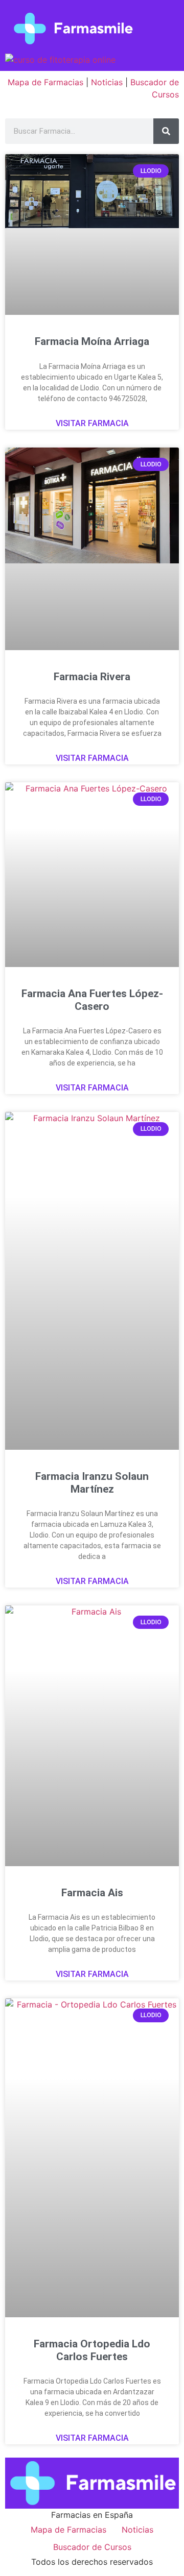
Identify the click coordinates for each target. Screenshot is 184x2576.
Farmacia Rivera (92, 677)
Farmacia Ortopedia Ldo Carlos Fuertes (92, 2350)
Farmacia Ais (92, 1893)
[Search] (166, 131)
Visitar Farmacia (92, 423)
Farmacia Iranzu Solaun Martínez (92, 1483)
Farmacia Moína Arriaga (92, 341)
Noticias (107, 82)
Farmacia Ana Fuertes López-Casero (92, 1000)
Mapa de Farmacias (45, 82)
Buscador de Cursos (92, 2547)
